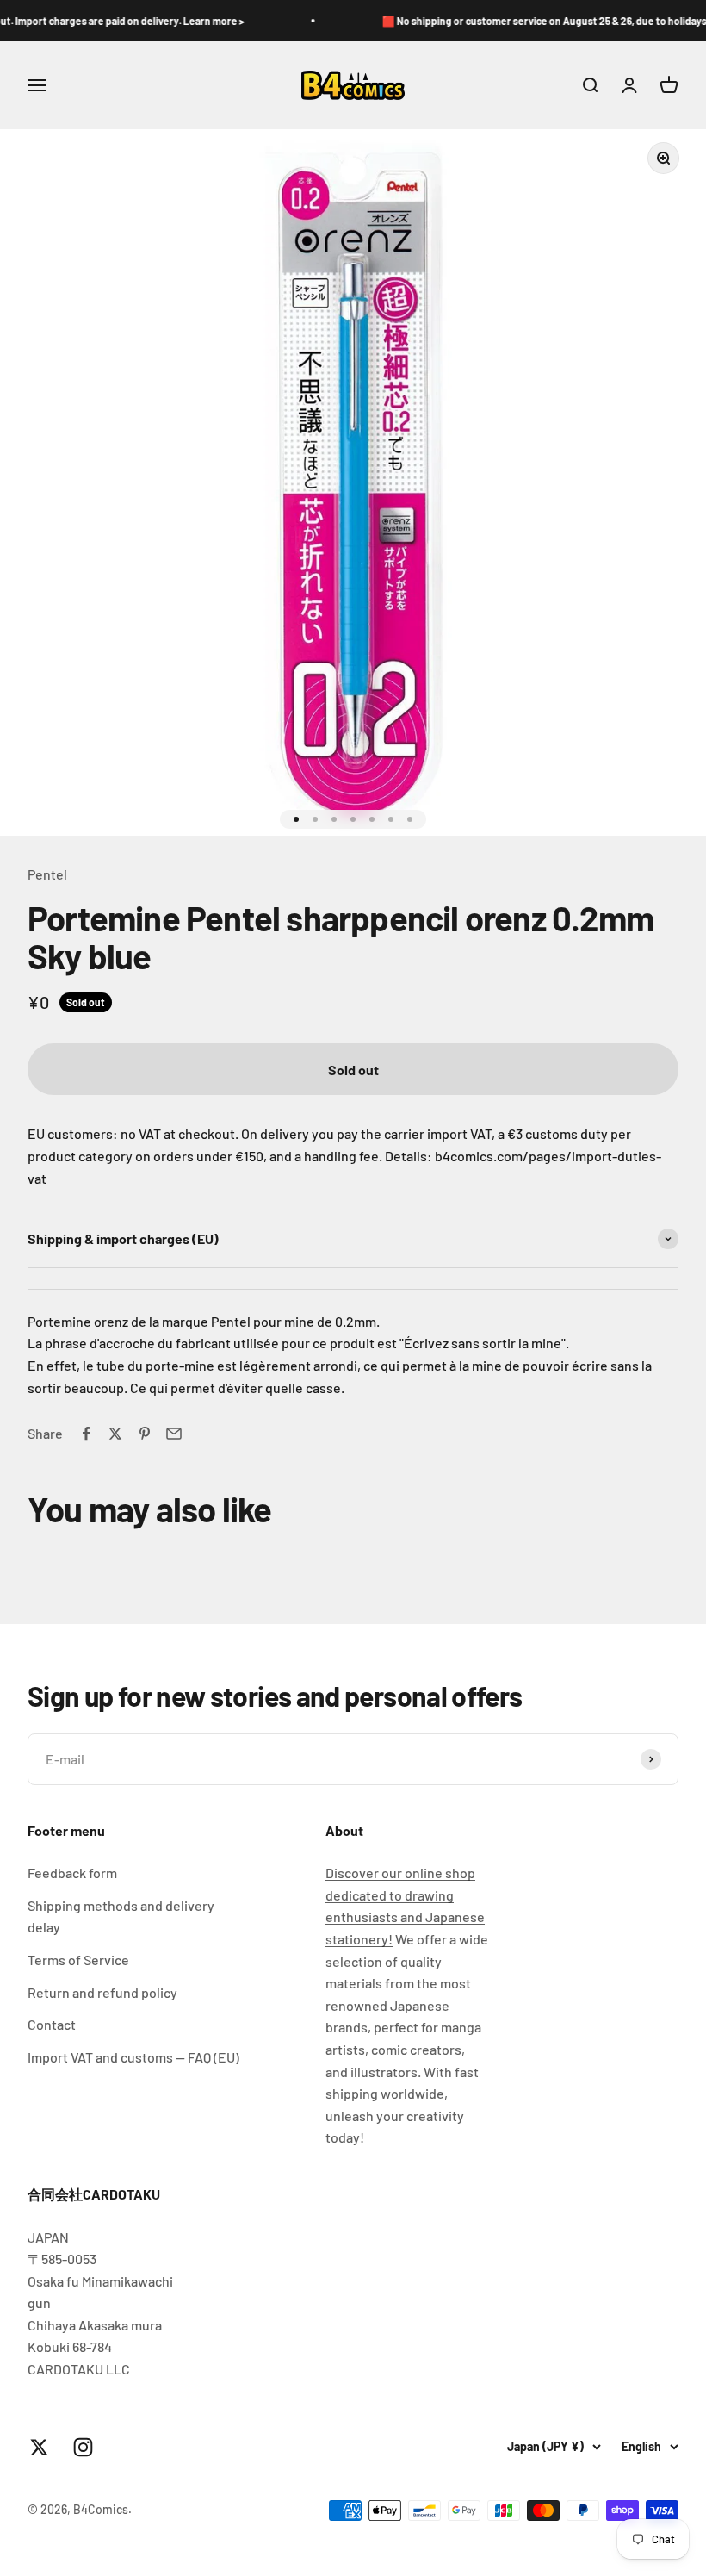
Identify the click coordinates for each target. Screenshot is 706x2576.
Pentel (47, 874)
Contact (52, 2024)
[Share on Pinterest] (145, 1434)
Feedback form (72, 1873)
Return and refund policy (102, 1992)
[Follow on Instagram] (83, 2447)
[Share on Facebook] (86, 1434)
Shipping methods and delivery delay (121, 1916)
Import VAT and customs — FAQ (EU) (133, 2057)
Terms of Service (78, 1960)
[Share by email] (174, 1434)
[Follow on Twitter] (39, 2447)
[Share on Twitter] (115, 1434)
